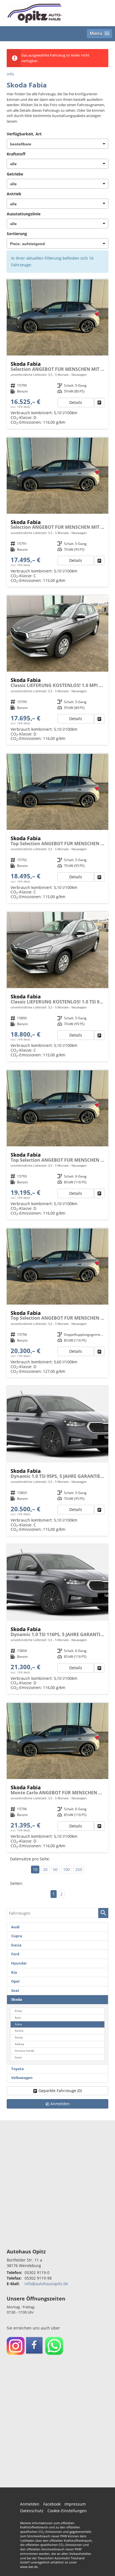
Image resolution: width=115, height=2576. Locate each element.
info (10, 74)
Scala (18, 2057)
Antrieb (14, 194)
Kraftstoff (16, 154)
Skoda (17, 1999)
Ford (15, 1954)
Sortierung (17, 234)
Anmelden (30, 2504)
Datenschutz (32, 2511)
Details (76, 402)
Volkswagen (22, 2078)
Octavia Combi (25, 2051)
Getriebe (15, 174)
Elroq (18, 2011)
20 (45, 1869)
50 (55, 1869)
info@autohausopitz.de (46, 2284)
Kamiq (19, 2031)
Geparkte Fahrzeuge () (60, 2091)
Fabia (18, 2024)
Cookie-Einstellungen (67, 2511)
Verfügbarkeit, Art (24, 134)
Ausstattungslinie (24, 214)
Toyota (17, 2069)
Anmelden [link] (60, 2104)
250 (79, 1869)
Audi (15, 1927)
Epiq (18, 2018)
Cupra (17, 1936)
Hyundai (19, 1963)
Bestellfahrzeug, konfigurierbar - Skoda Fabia (57, 354)
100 (66, 1869)
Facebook (52, 2504)
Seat (15, 1991)
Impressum (75, 2504)
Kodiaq (19, 2044)
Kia (14, 1972)
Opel (15, 1981)
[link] (99, 403)
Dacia (16, 1945)
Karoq (19, 2037)
